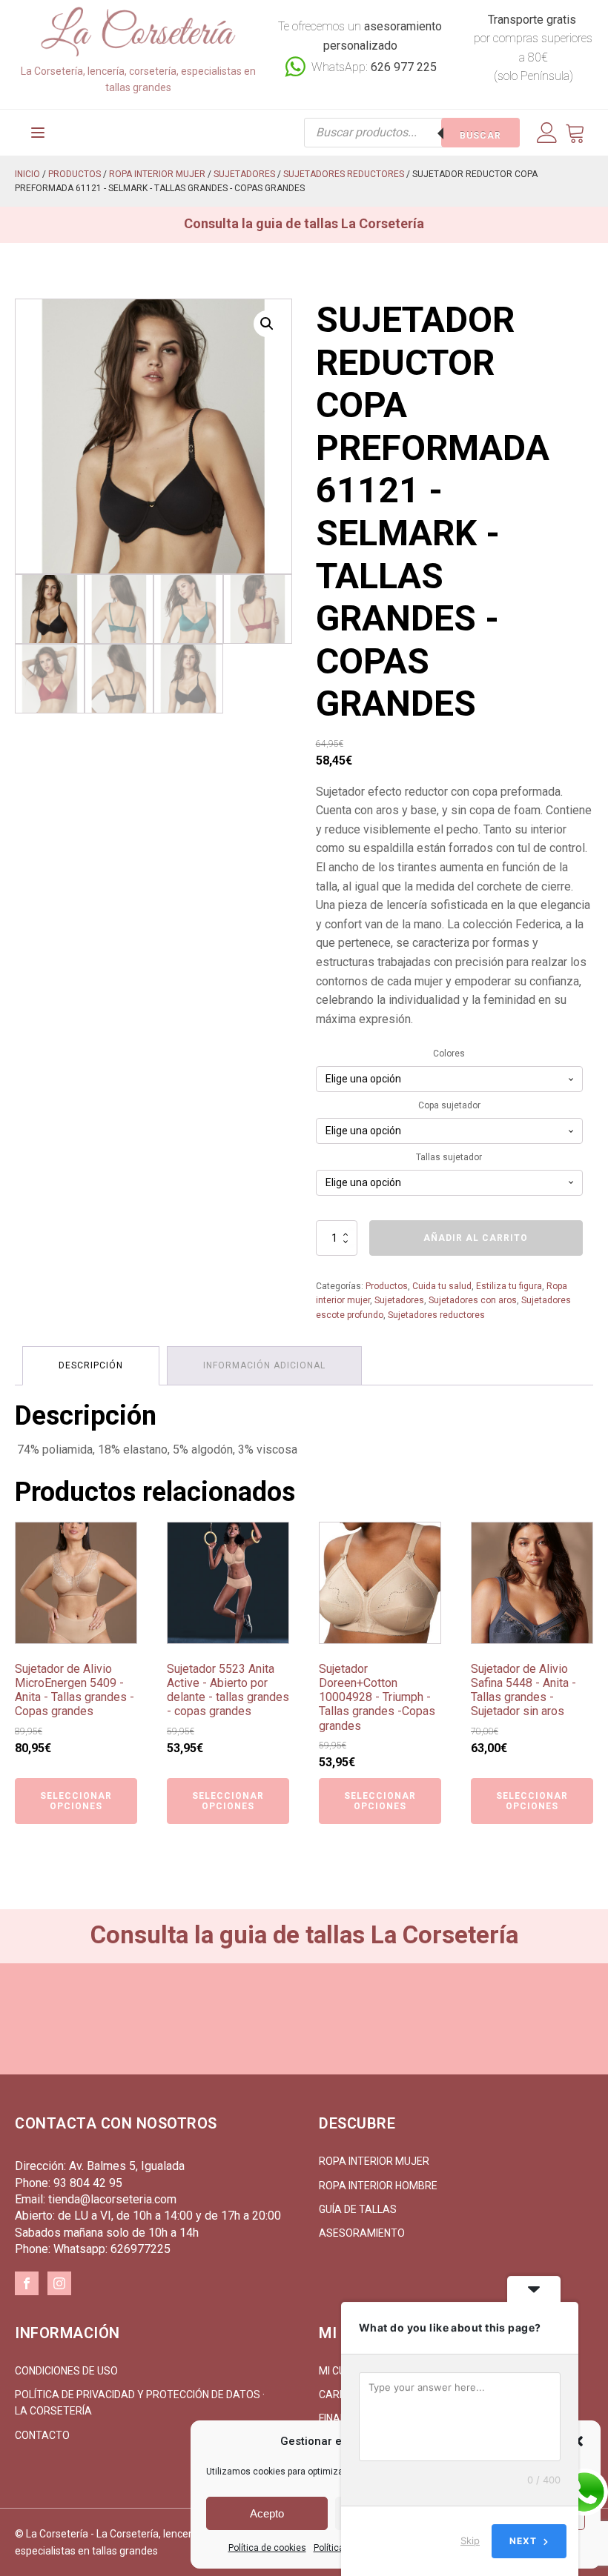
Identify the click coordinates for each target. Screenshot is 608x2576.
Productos (75, 174)
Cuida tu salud (442, 1286)
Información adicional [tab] (264, 1365)
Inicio (27, 174)
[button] (267, 324)
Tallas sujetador (449, 1157)
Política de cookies (267, 2548)
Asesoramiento (362, 2233)
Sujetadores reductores (344, 174)
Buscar (480, 136)
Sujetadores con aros (473, 1300)
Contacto (42, 2435)
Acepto (267, 2513)
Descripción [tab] (91, 1365)
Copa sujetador (449, 1105)
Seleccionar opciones (76, 1801)
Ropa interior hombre (378, 2186)
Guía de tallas (358, 2209)
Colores (449, 1054)
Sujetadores (244, 174)
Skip (470, 2540)
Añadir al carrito (476, 1238)
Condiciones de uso (66, 2371)
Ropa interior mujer (157, 174)
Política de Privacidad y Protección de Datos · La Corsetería (140, 2403)
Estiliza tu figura (509, 1286)
